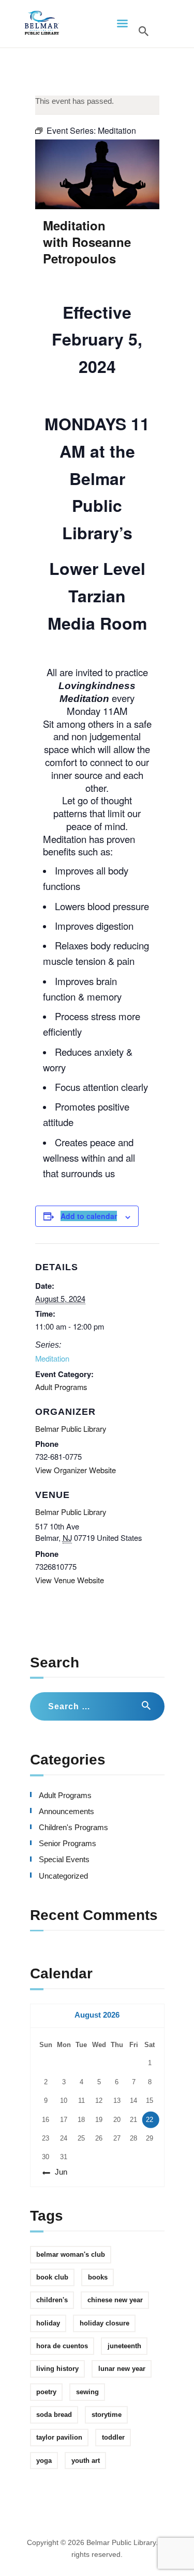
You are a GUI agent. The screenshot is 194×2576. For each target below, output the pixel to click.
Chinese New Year (115, 2300)
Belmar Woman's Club (71, 2254)
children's (52, 2300)
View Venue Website (70, 1580)
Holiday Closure (105, 2323)
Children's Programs (73, 1828)
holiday (48, 2323)
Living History (57, 2369)
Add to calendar (89, 1216)
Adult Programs (61, 1387)
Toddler (113, 2437)
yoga (44, 2461)
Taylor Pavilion (59, 2437)
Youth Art (86, 2461)
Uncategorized (63, 1876)
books (98, 2277)
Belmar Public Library (71, 1512)
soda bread (54, 2415)
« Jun (58, 2172)
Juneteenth (124, 2346)
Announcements (66, 1812)
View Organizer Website (76, 1470)
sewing (87, 2392)
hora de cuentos (62, 2346)
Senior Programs (68, 1844)
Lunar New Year (122, 2369)
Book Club (52, 2277)
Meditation (52, 1358)
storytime (107, 2415)
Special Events (64, 1860)
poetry (46, 2392)
